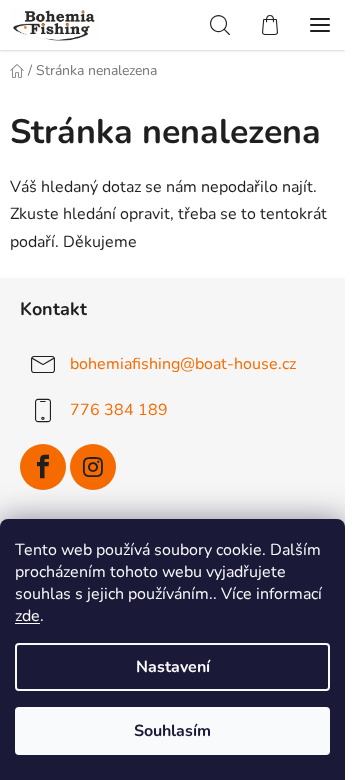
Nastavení (173, 667)
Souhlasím (172, 731)
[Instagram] (93, 467)
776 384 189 (119, 409)
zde (27, 616)
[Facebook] (43, 467)
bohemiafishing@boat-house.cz (183, 363)
